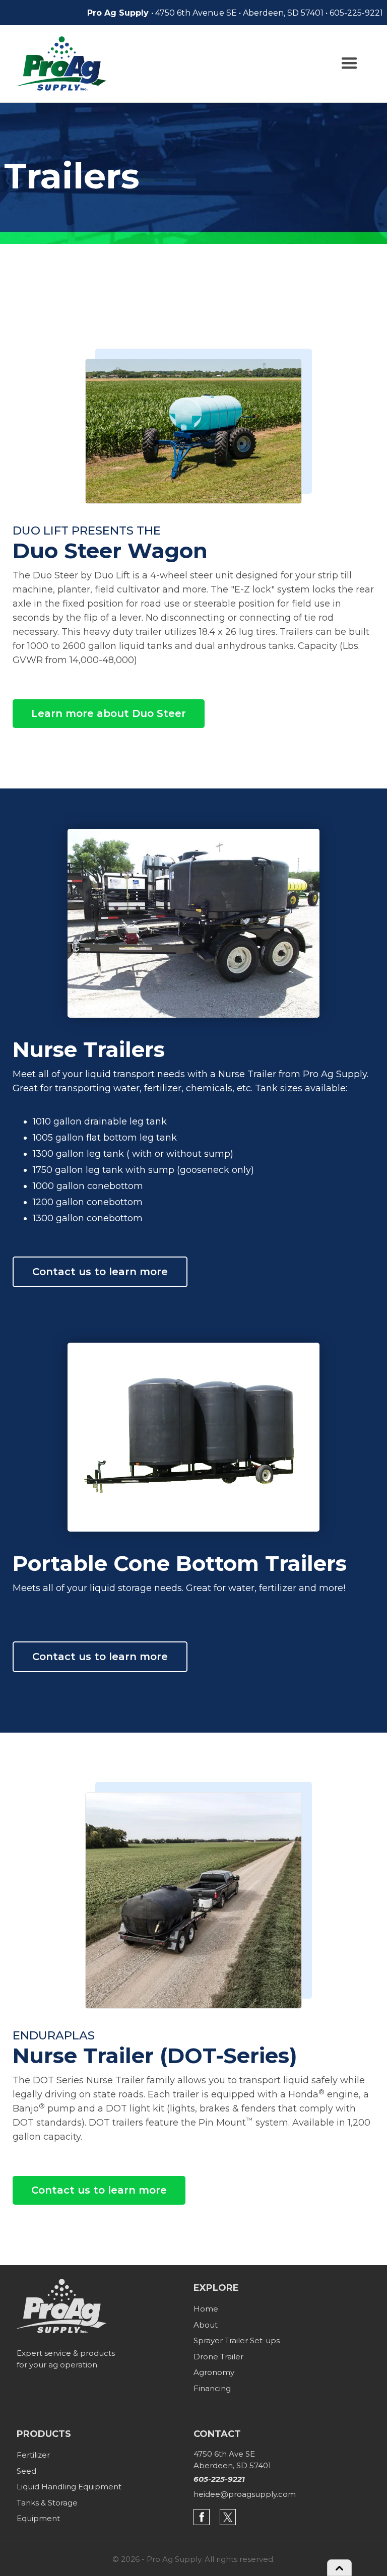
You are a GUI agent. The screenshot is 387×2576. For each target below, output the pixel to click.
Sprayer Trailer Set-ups (237, 2340)
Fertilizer (33, 2455)
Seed (26, 2471)
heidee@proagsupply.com (245, 2494)
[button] (349, 63)
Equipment (38, 2518)
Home (206, 2309)
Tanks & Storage (47, 2503)
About (206, 2325)
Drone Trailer (218, 2357)
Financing (212, 2388)
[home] (61, 63)
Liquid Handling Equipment (69, 2487)
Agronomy (214, 2372)
